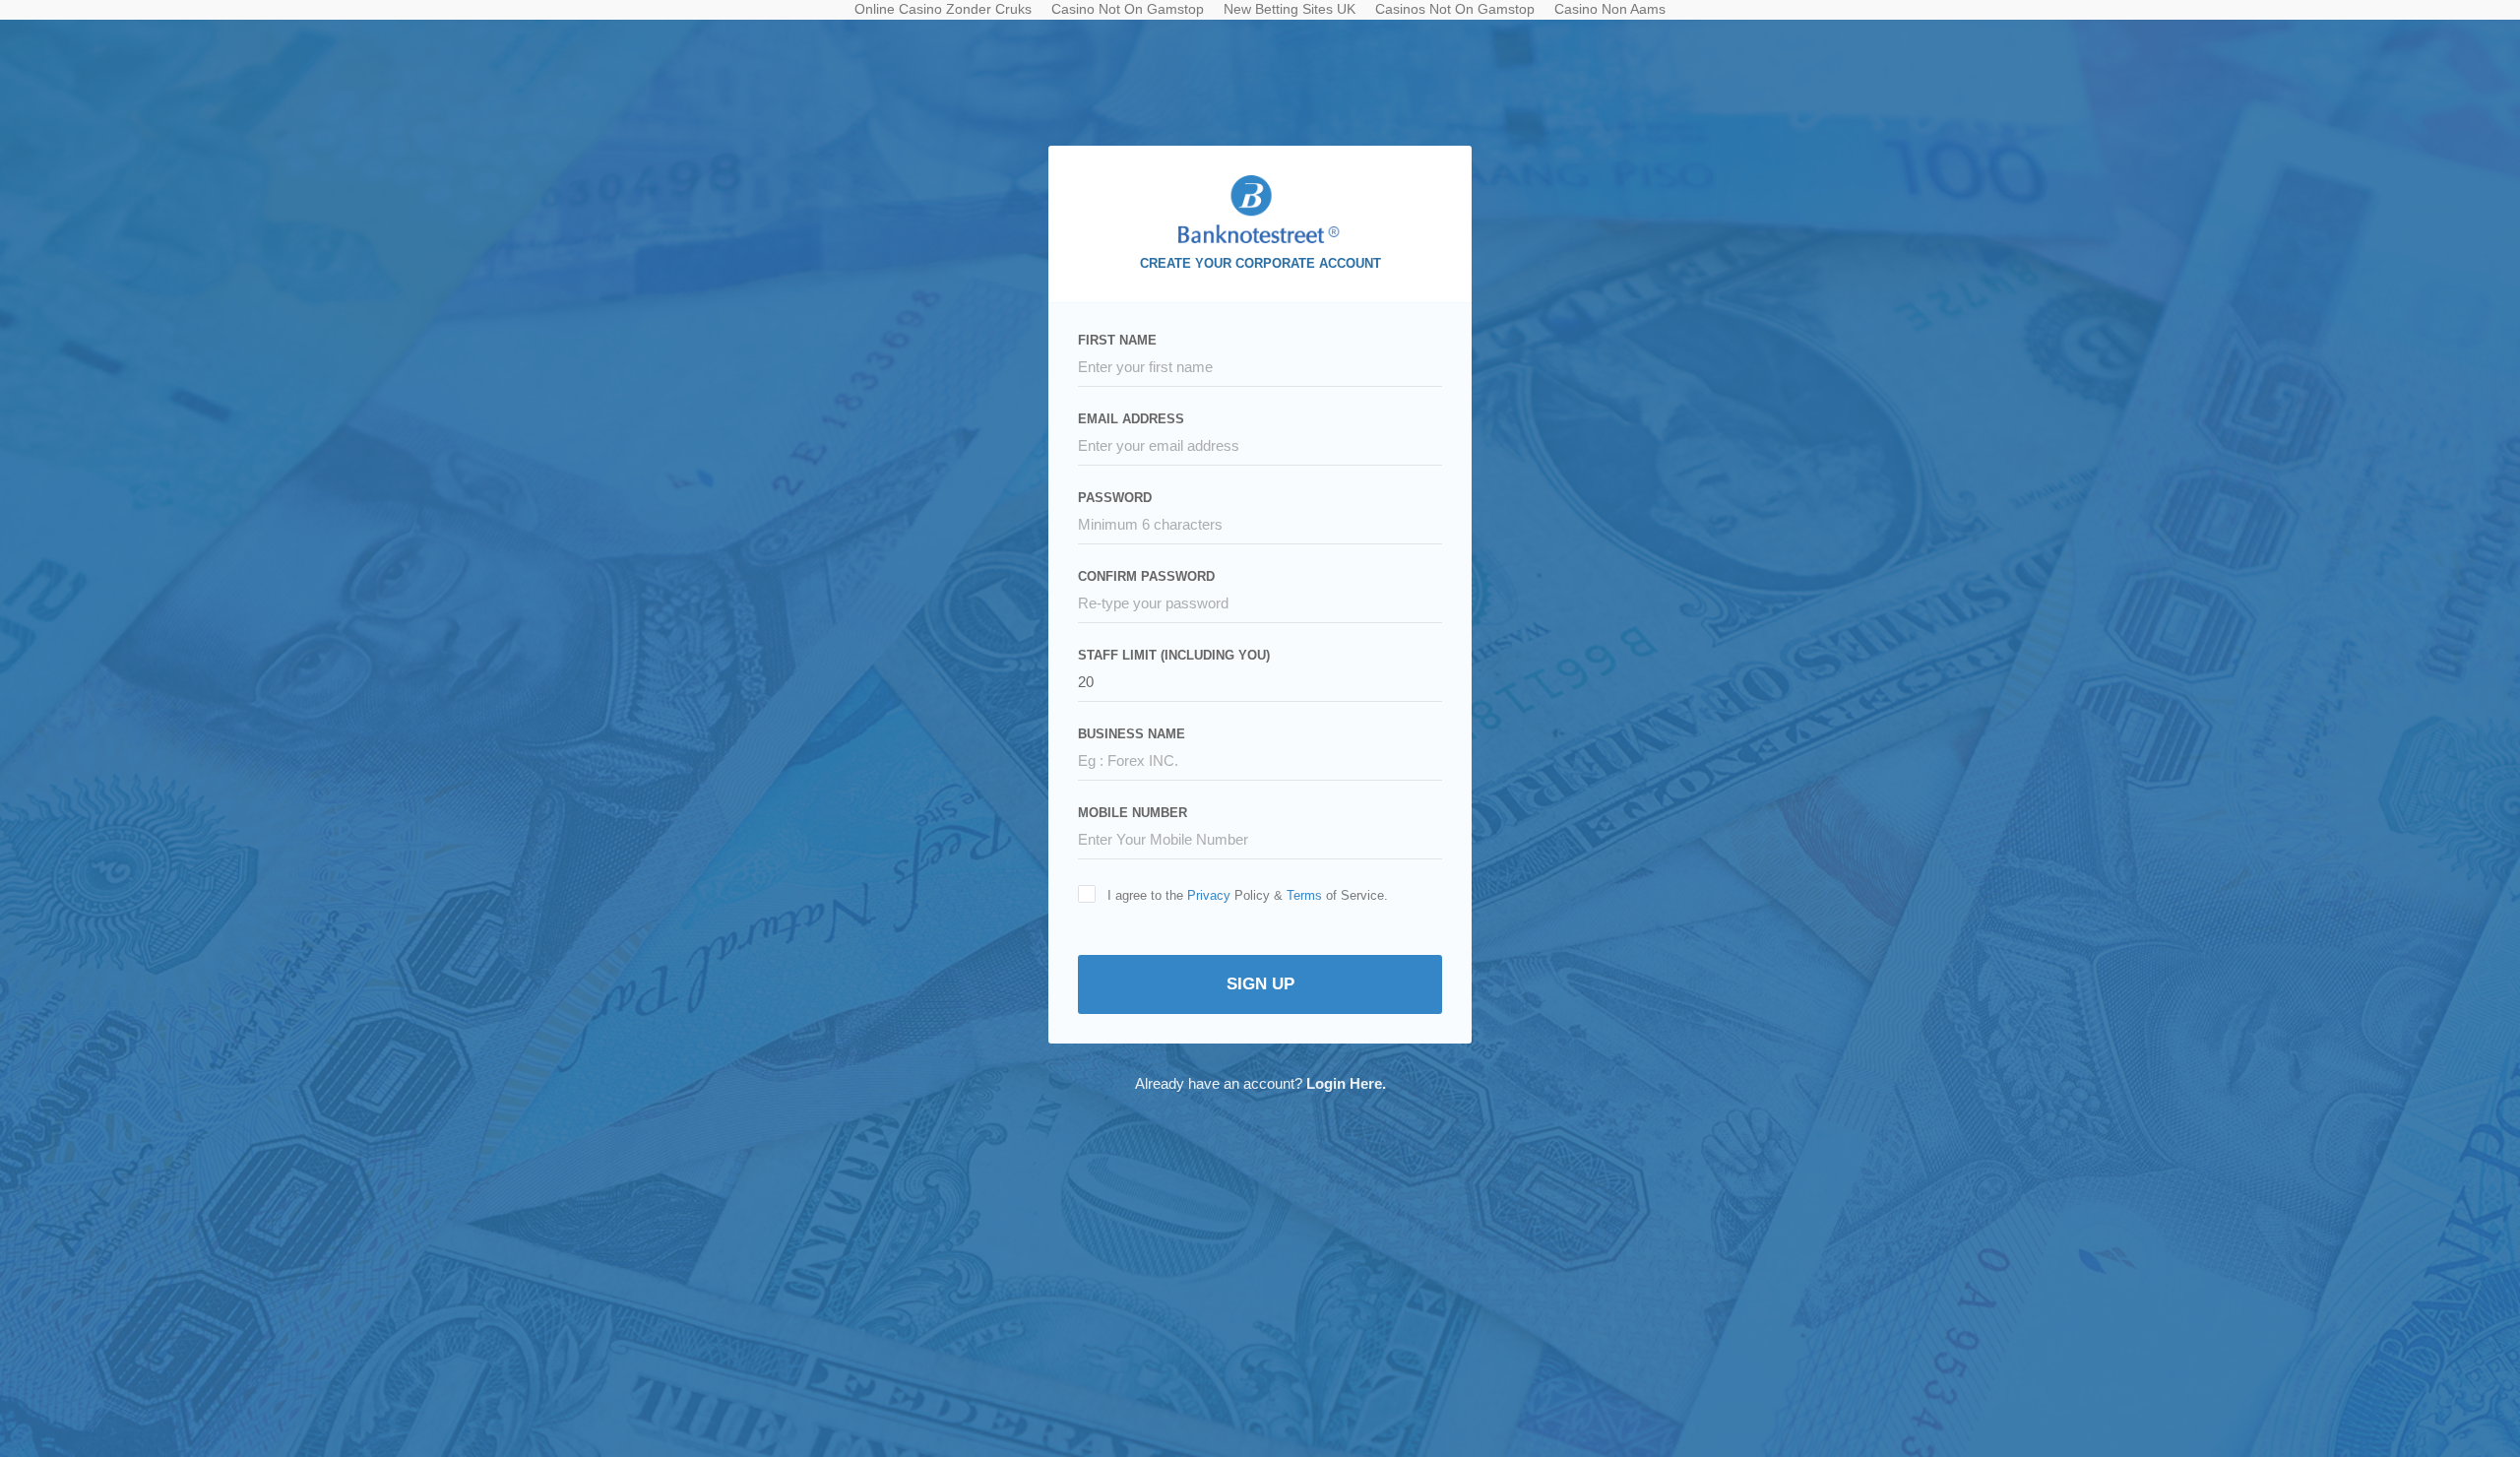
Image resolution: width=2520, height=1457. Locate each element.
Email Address (1131, 419)
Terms (1304, 895)
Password (1115, 498)
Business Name (1132, 734)
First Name (1117, 340)
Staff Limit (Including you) (1174, 655)
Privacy (1209, 895)
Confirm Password (1146, 576)
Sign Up (1260, 984)
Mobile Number (1133, 813)
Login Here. (1346, 1083)
